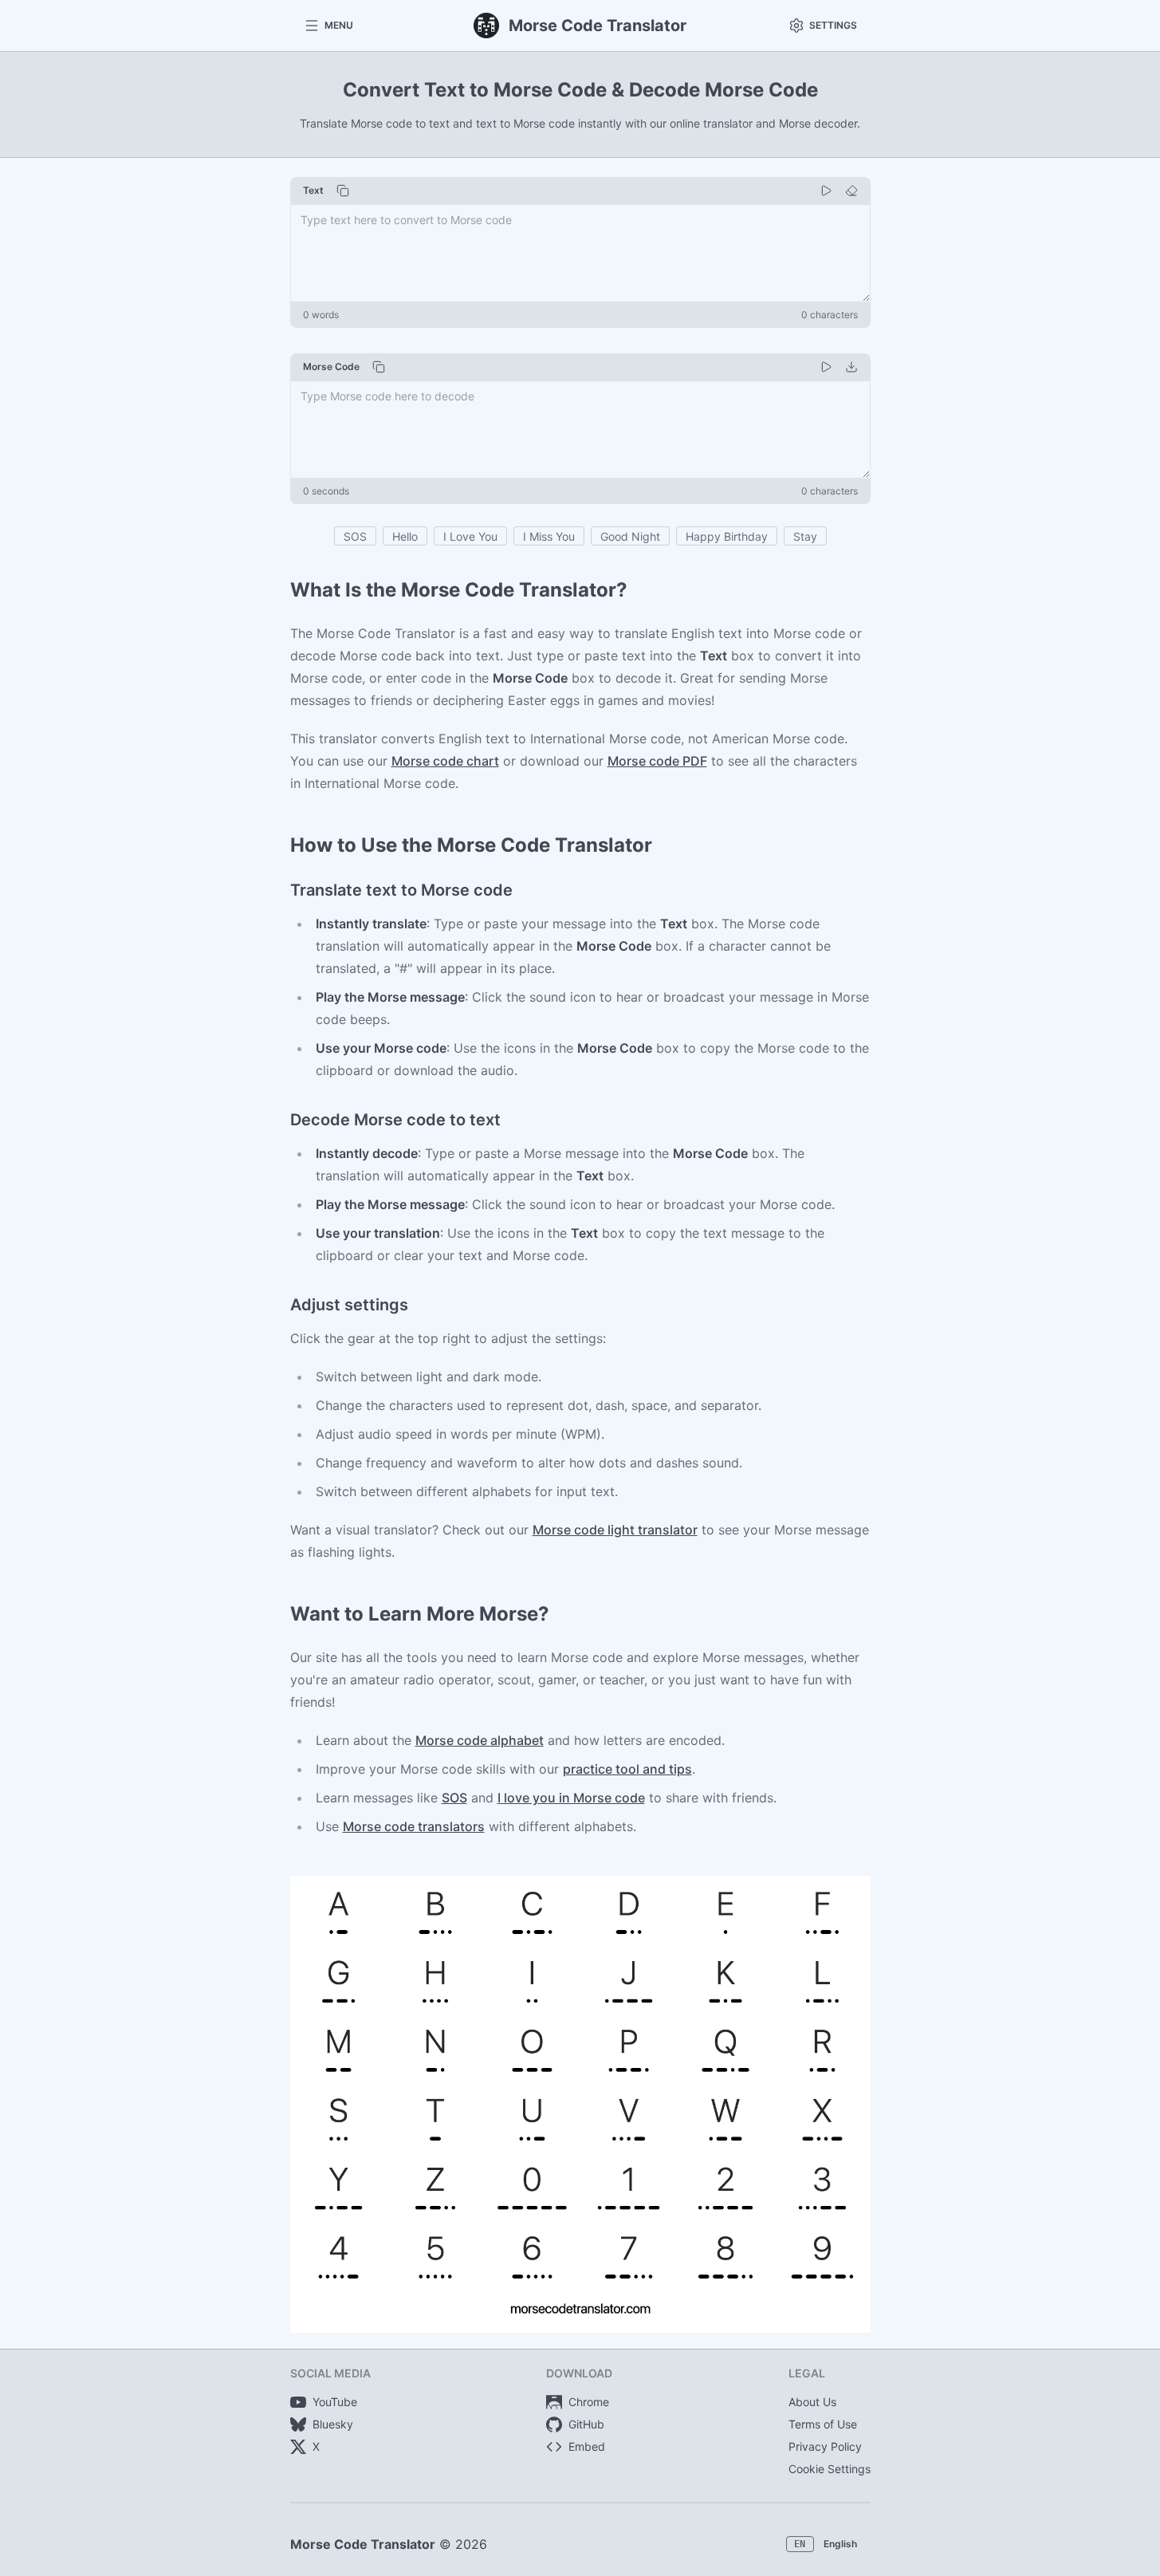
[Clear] (851, 191)
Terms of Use (823, 2424)
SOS (355, 536)
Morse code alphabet (480, 1740)
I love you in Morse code (571, 1798)
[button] (328, 26)
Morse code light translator (615, 1530)
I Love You (470, 536)
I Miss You (549, 536)
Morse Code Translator (363, 2544)
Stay (805, 536)
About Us (812, 2402)
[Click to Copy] (343, 191)
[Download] (851, 367)
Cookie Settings (830, 2469)
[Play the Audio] (826, 191)
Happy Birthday (727, 536)
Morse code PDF (657, 761)
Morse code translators (414, 1826)
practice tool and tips (627, 1769)
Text (313, 190)
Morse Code (331, 366)
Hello (405, 536)
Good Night (630, 536)
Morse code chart (445, 761)
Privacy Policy (825, 2446)
